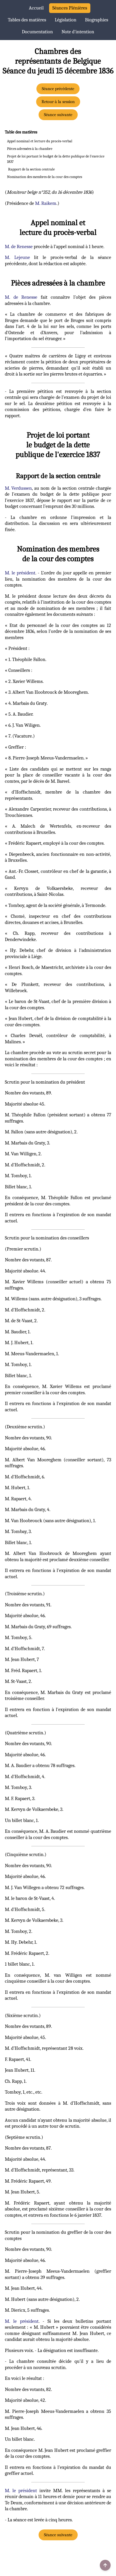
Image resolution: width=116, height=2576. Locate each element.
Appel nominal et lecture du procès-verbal (40, 141)
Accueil (36, 8)
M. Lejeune (17, 257)
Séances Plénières (70, 8)
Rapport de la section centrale (31, 169)
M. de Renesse (19, 247)
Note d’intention (78, 32)
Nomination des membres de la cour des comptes (45, 177)
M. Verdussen (18, 488)
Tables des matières (27, 20)
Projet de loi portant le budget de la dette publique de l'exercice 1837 (56, 159)
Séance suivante (58, 115)
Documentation (37, 32)
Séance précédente (58, 89)
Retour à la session (58, 102)
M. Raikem (46, 203)
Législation (66, 20)
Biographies (97, 20)
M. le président (20, 573)
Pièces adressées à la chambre (30, 149)
